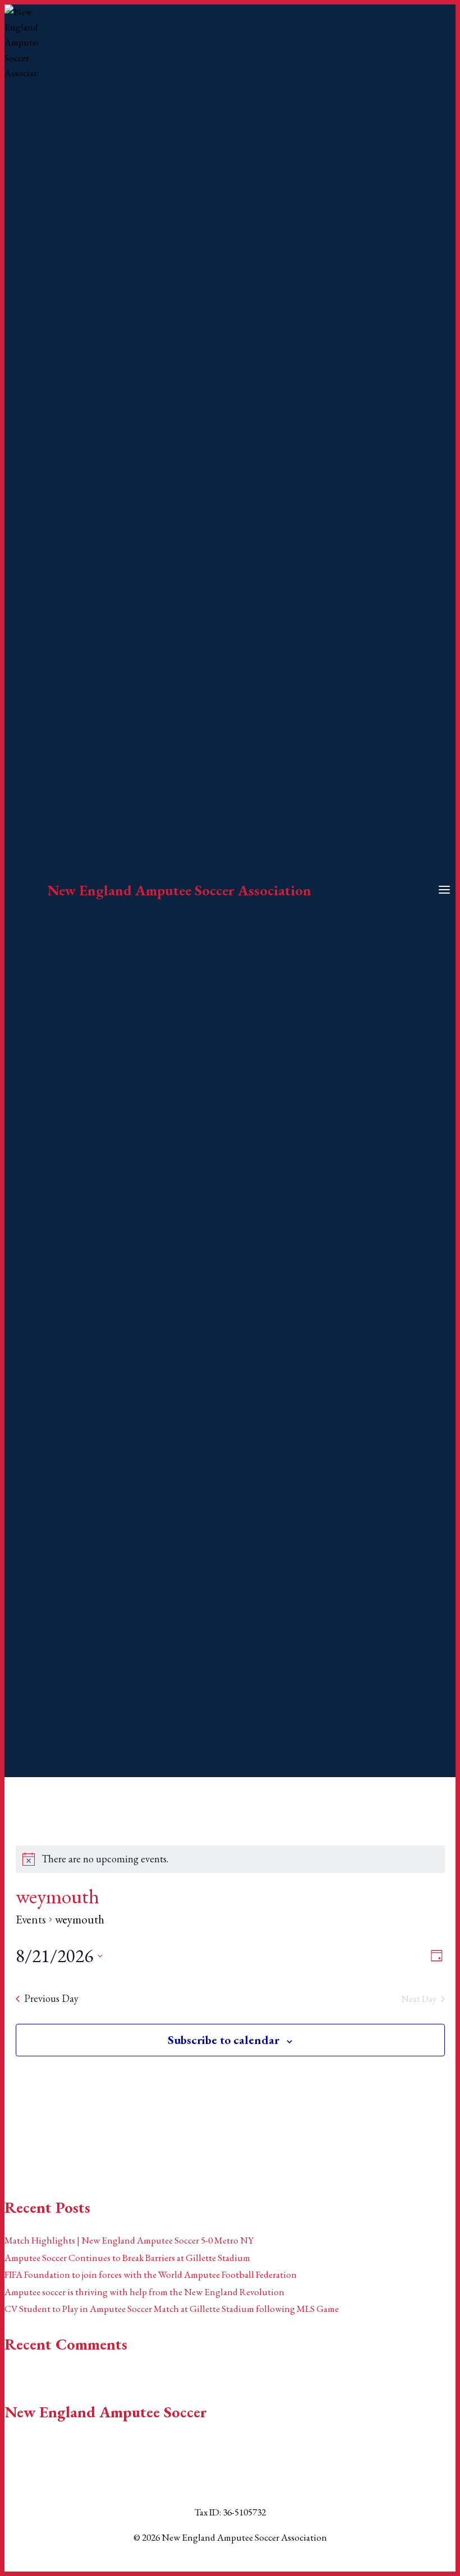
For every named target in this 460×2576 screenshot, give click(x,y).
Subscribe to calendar (224, 2040)
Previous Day (51, 1998)
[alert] (105, 1859)
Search (17, 2148)
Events (31, 1919)
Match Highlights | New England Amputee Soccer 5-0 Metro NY (129, 2240)
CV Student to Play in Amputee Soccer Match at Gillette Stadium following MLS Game (172, 2309)
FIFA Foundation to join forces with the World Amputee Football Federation (151, 2274)
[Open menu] (444, 891)
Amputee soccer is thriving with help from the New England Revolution (144, 2292)
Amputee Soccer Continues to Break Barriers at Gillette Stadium (127, 2258)
